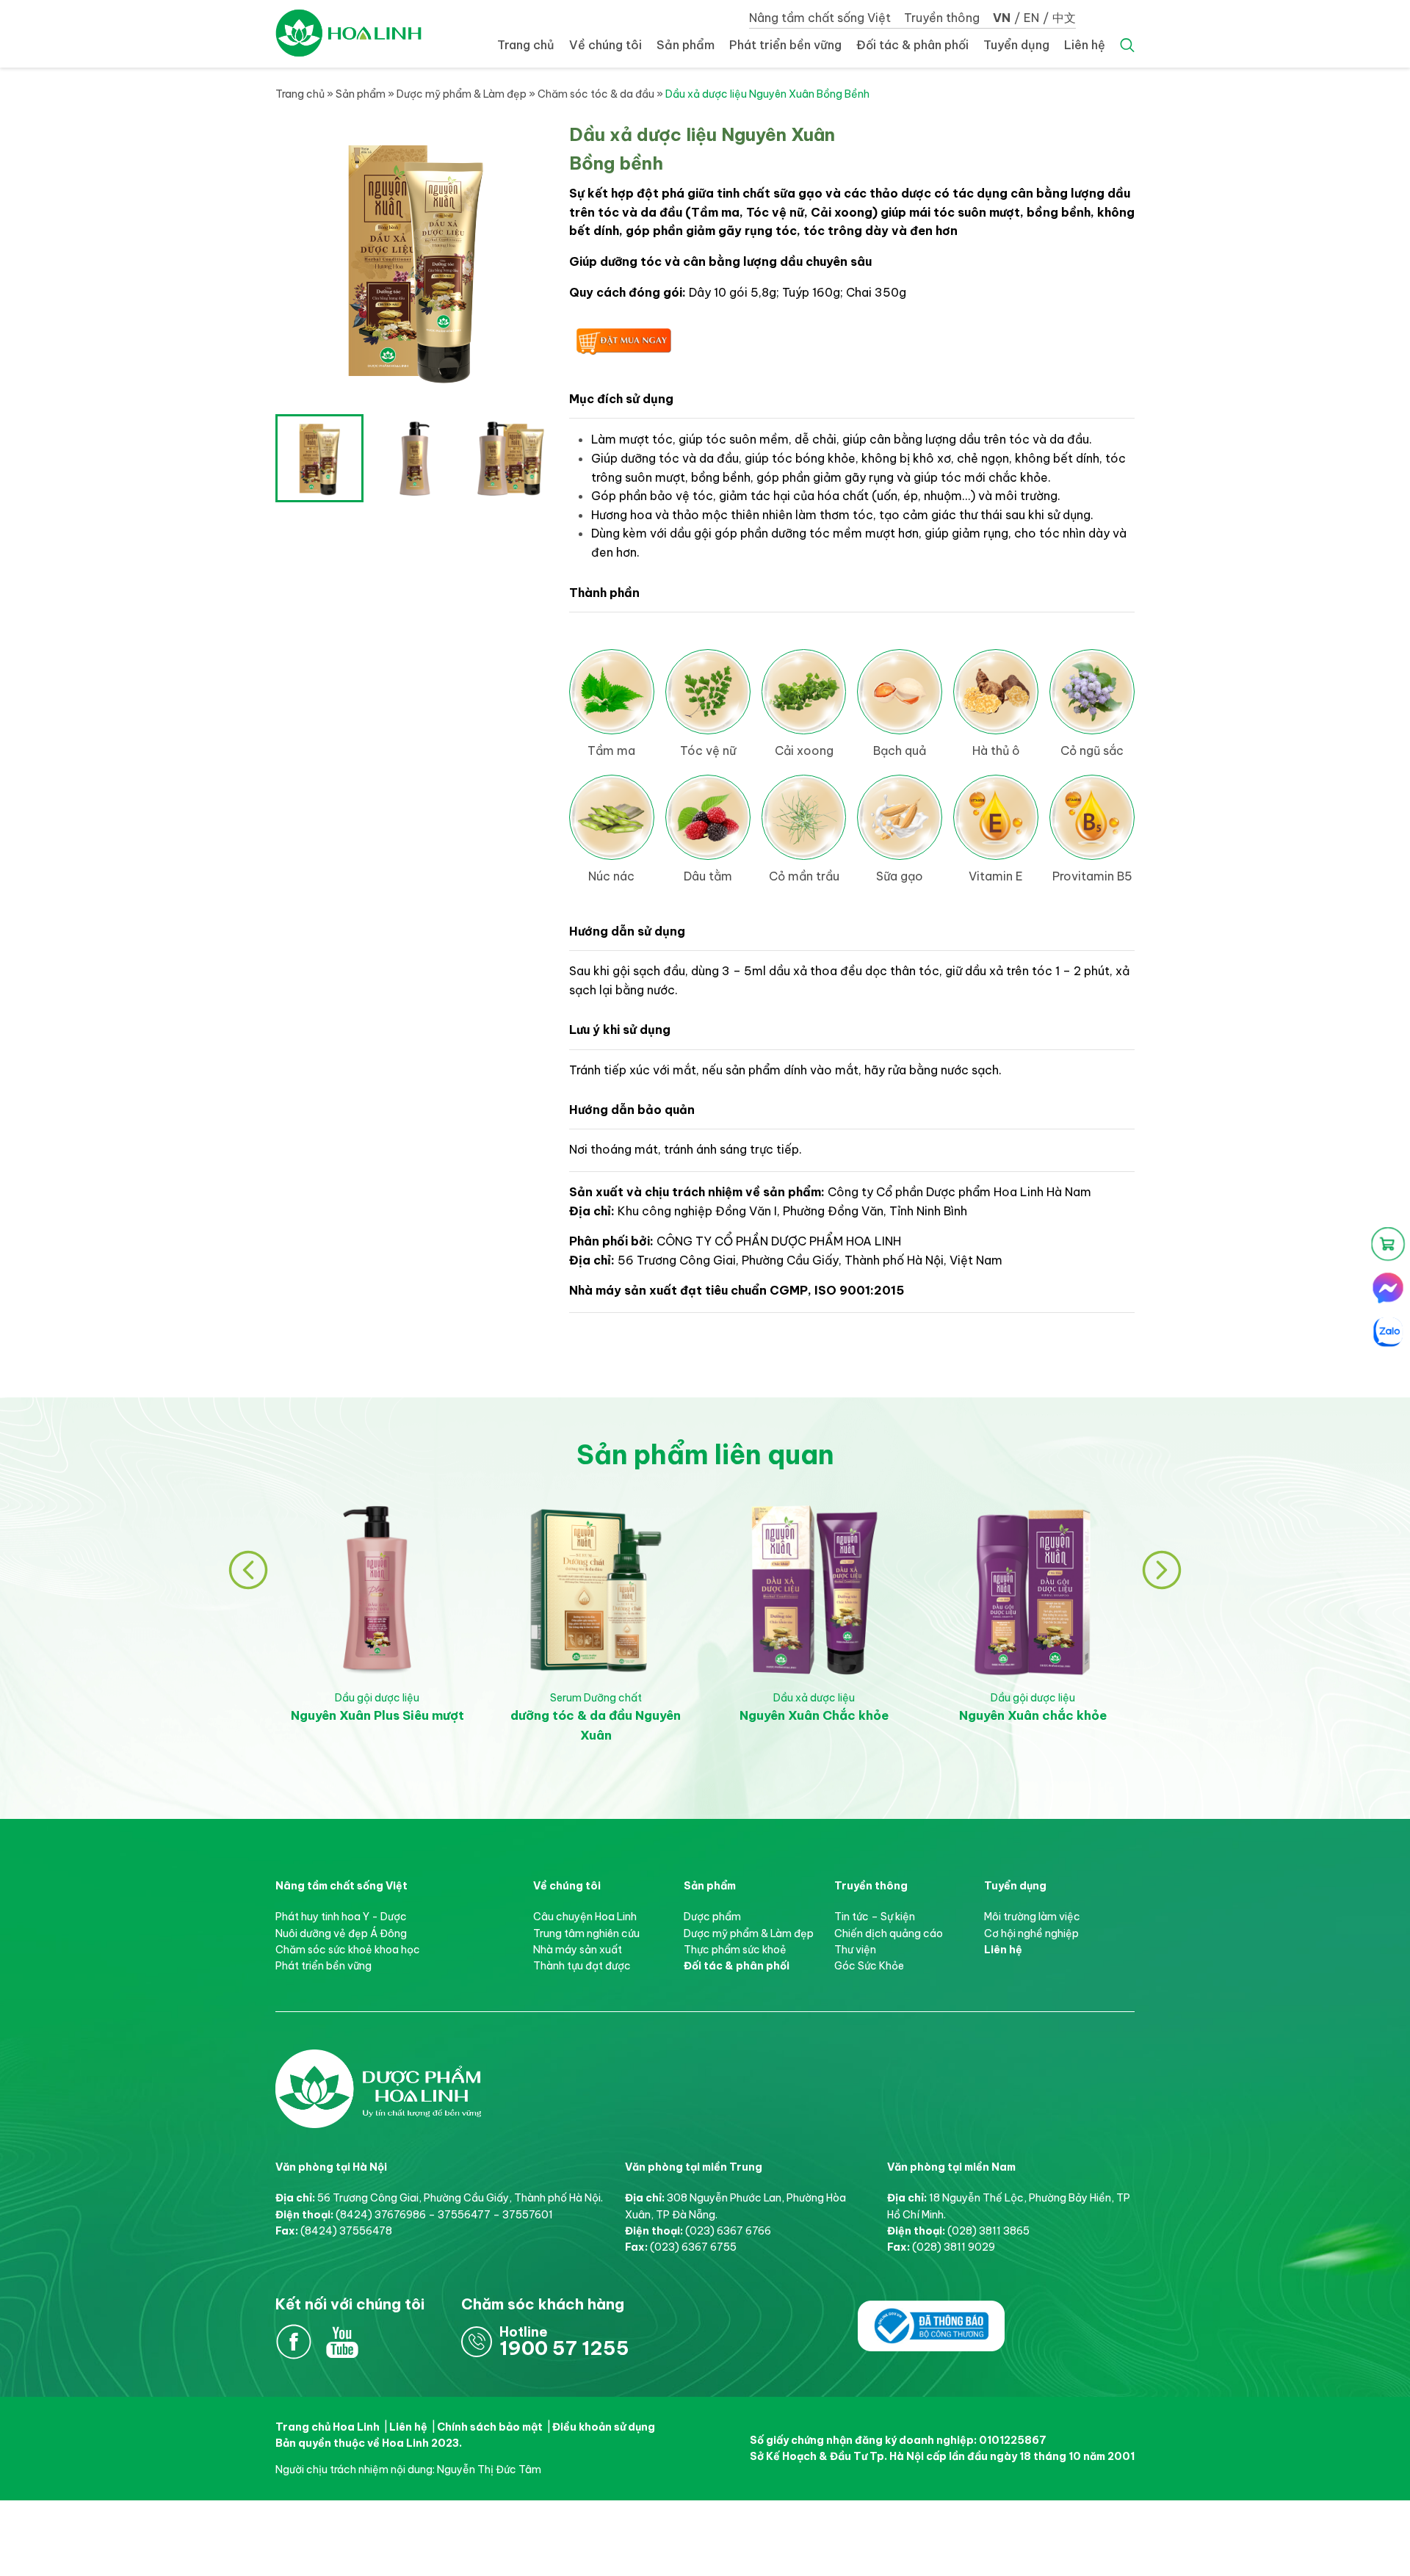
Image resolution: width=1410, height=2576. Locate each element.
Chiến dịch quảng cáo (889, 1933)
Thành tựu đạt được (582, 1966)
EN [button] (1031, 18)
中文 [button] (1064, 18)
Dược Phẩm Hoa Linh (378, 2065)
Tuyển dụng (1016, 45)
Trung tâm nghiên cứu (586, 1933)
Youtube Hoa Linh (342, 2342)
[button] (248, 1570)
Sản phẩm (686, 45)
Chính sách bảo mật (490, 2427)
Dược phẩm (712, 1917)
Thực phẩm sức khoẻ (735, 1950)
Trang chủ (526, 45)
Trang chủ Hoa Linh (328, 2427)
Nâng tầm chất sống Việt (820, 18)
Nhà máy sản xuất (578, 1950)
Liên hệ (1085, 45)
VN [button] (1002, 18)
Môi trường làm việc (1032, 1917)
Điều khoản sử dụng (604, 2427)
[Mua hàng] (1388, 1244)
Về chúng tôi (605, 45)
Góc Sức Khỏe (869, 1966)
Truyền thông (942, 18)
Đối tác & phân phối (912, 45)
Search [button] (1127, 46)
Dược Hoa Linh (349, 33)
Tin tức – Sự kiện (875, 1917)
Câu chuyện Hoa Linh (585, 1917)
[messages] (1388, 1288)
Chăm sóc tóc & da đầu (596, 94)
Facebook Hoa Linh (294, 2342)
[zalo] (1388, 1332)
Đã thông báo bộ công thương (931, 2317)
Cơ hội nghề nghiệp (1031, 1933)
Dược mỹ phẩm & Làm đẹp (462, 94)
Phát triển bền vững (785, 45)
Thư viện (855, 1950)
